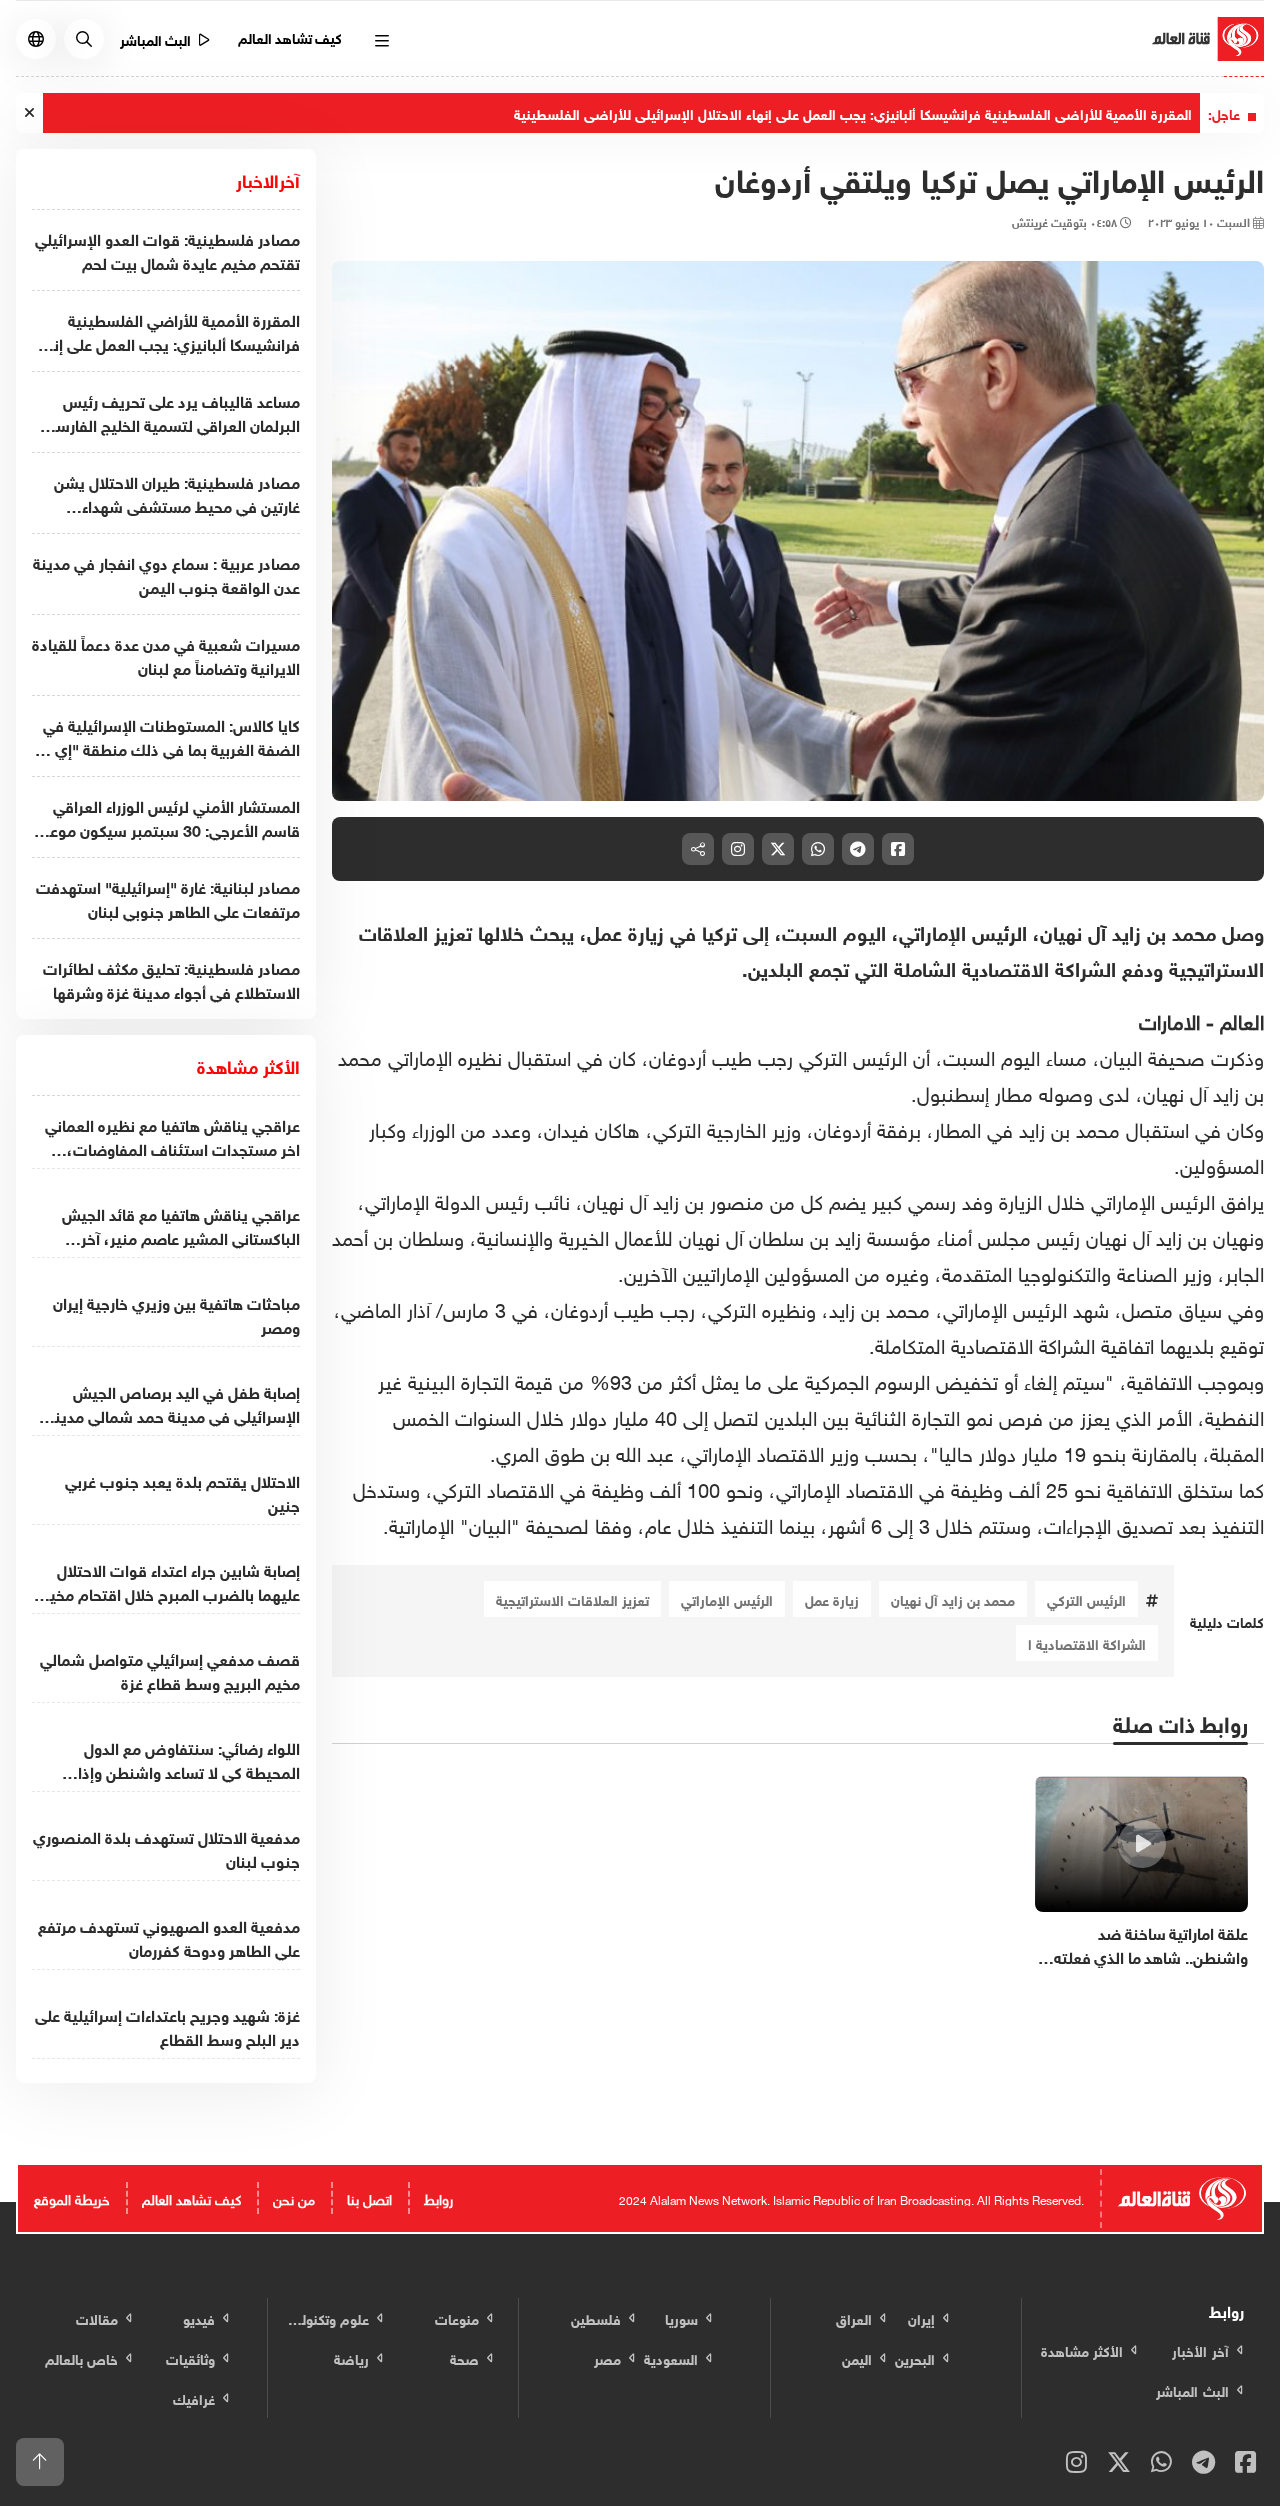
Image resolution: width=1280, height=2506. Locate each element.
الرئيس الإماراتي (727, 1598)
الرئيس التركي (1086, 1598)
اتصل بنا (369, 2197)
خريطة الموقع (72, 2197)
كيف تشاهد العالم (290, 36)
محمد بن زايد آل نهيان (953, 1598)
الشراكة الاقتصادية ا (1087, 1642)
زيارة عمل (832, 1598)
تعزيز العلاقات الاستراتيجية (572, 1598)
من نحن (294, 2197)
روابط (438, 2197)
